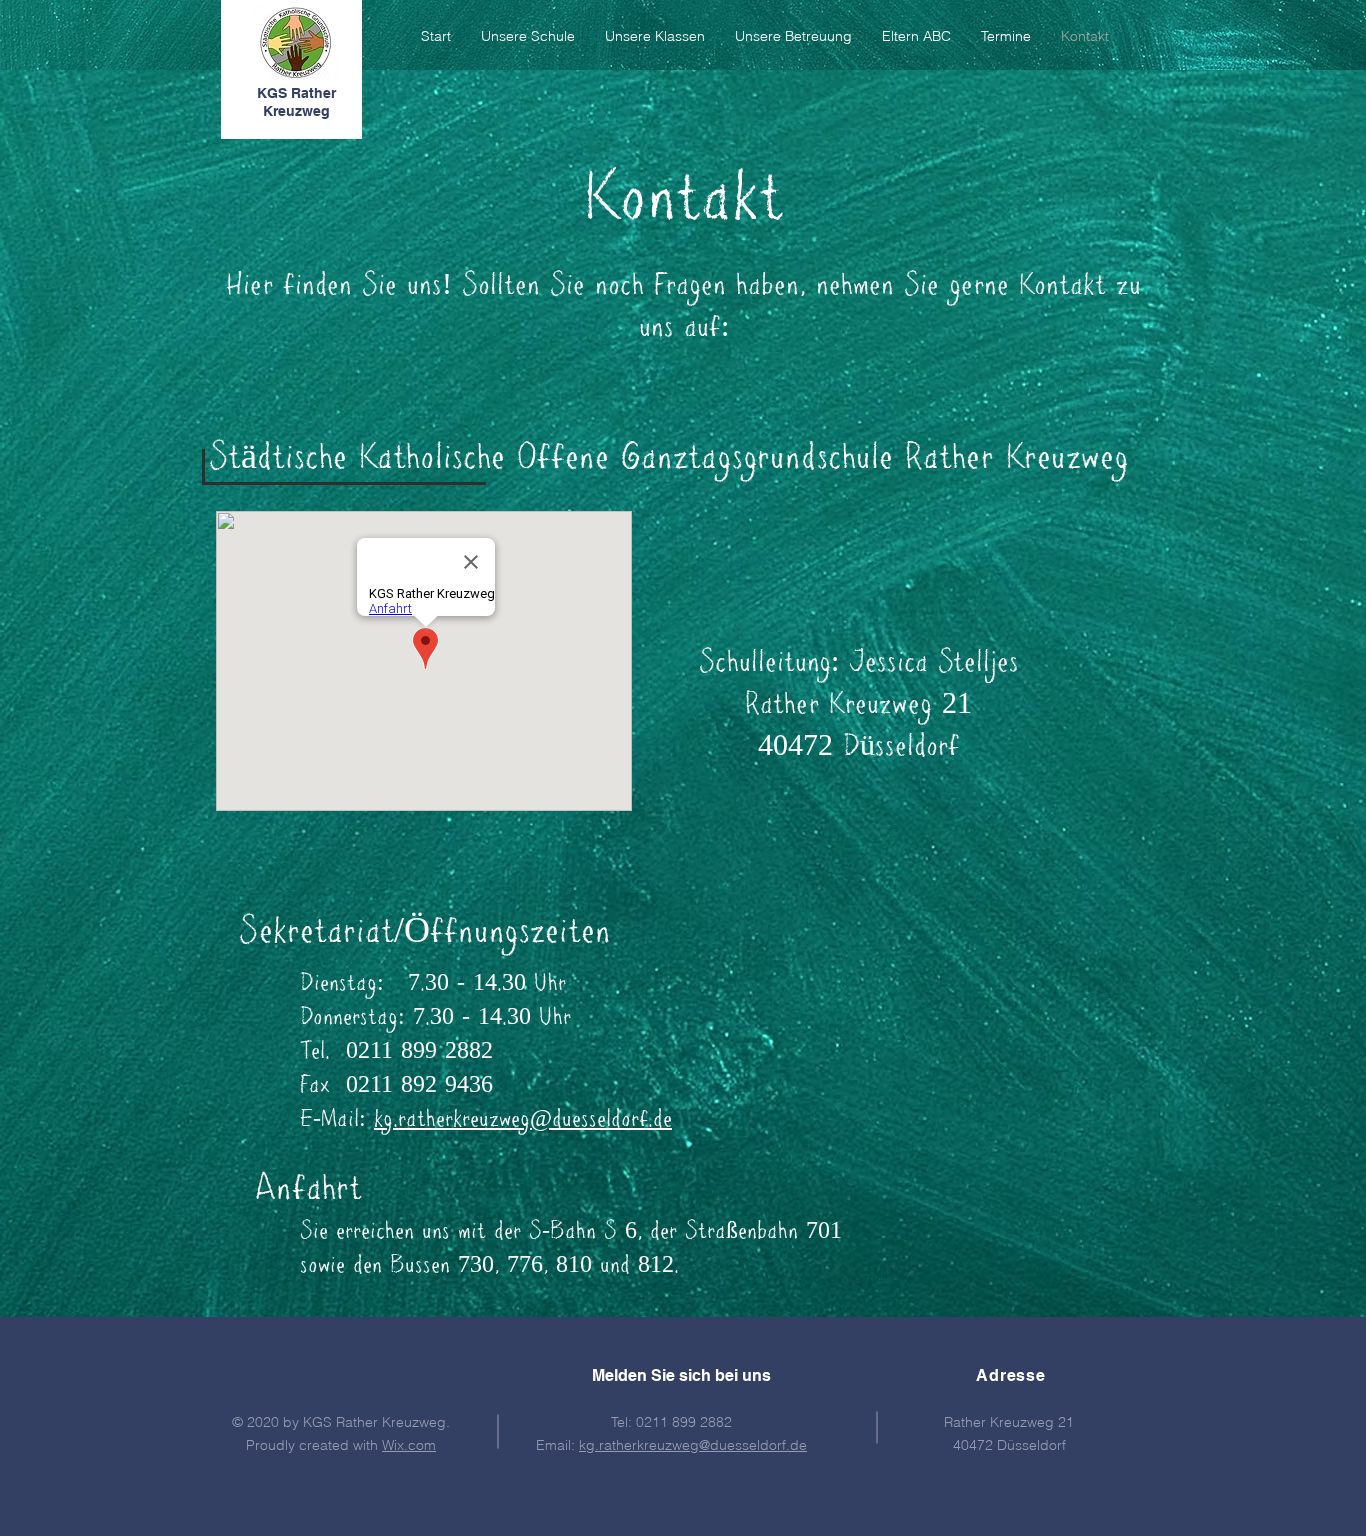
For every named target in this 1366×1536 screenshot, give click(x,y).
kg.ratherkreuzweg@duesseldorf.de (523, 1121)
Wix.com (409, 1445)
